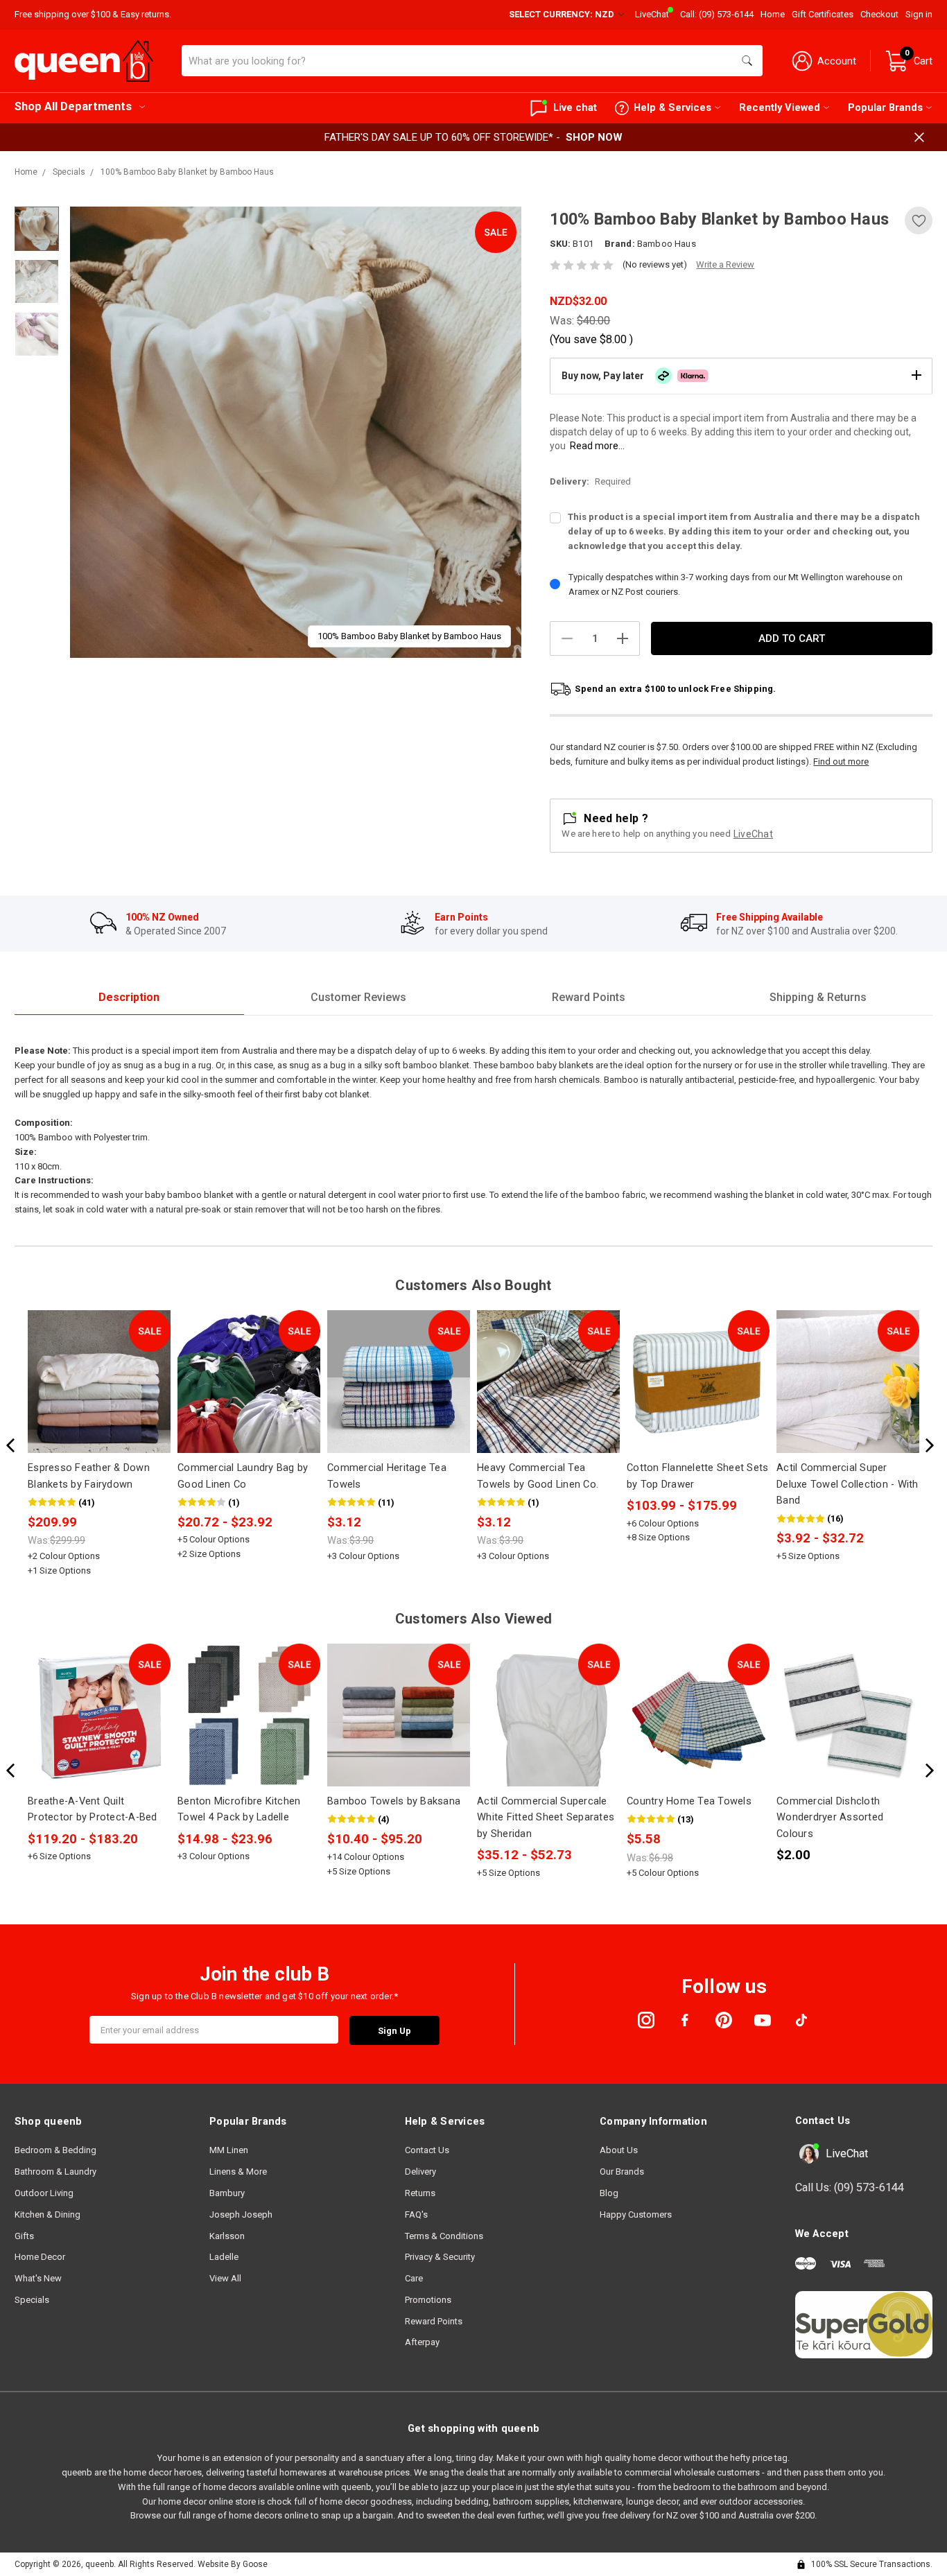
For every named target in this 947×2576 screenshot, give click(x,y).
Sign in (919, 14)
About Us (619, 2150)
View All (225, 2278)
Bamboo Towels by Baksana (394, 1801)
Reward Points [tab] (589, 997)
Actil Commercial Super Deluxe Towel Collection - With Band (848, 1484)
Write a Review (725, 264)
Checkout (879, 14)
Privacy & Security (440, 2257)
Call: (717, 14)
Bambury (227, 2193)
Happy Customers (636, 2214)
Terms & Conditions (444, 2236)
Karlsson (227, 2236)
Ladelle (224, 2257)
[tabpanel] (296, 432)
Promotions (428, 2300)
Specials (32, 2300)
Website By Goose (233, 2564)
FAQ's (416, 2214)
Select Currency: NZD (563, 14)
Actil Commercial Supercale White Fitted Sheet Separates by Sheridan (546, 1817)
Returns (420, 2193)
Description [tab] (129, 997)
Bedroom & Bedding (55, 2150)
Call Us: (850, 2187)
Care (414, 2278)
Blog (609, 2193)
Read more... (597, 446)
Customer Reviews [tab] (358, 997)
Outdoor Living (44, 2193)
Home (773, 14)
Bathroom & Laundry (55, 2172)
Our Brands (622, 2172)
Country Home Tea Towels (689, 1801)
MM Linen (229, 2150)
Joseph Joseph (241, 2214)
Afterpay (422, 2342)
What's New (38, 2278)
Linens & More (238, 2172)
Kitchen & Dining (47, 2214)
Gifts (24, 2236)
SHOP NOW (594, 137)
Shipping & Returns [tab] (818, 997)
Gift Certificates (823, 14)
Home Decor (40, 2257)
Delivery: (590, 481)
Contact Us (427, 2150)
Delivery (420, 2172)
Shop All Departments (73, 106)
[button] (741, 376)
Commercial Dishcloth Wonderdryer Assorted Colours (830, 1817)
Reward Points (434, 2321)
